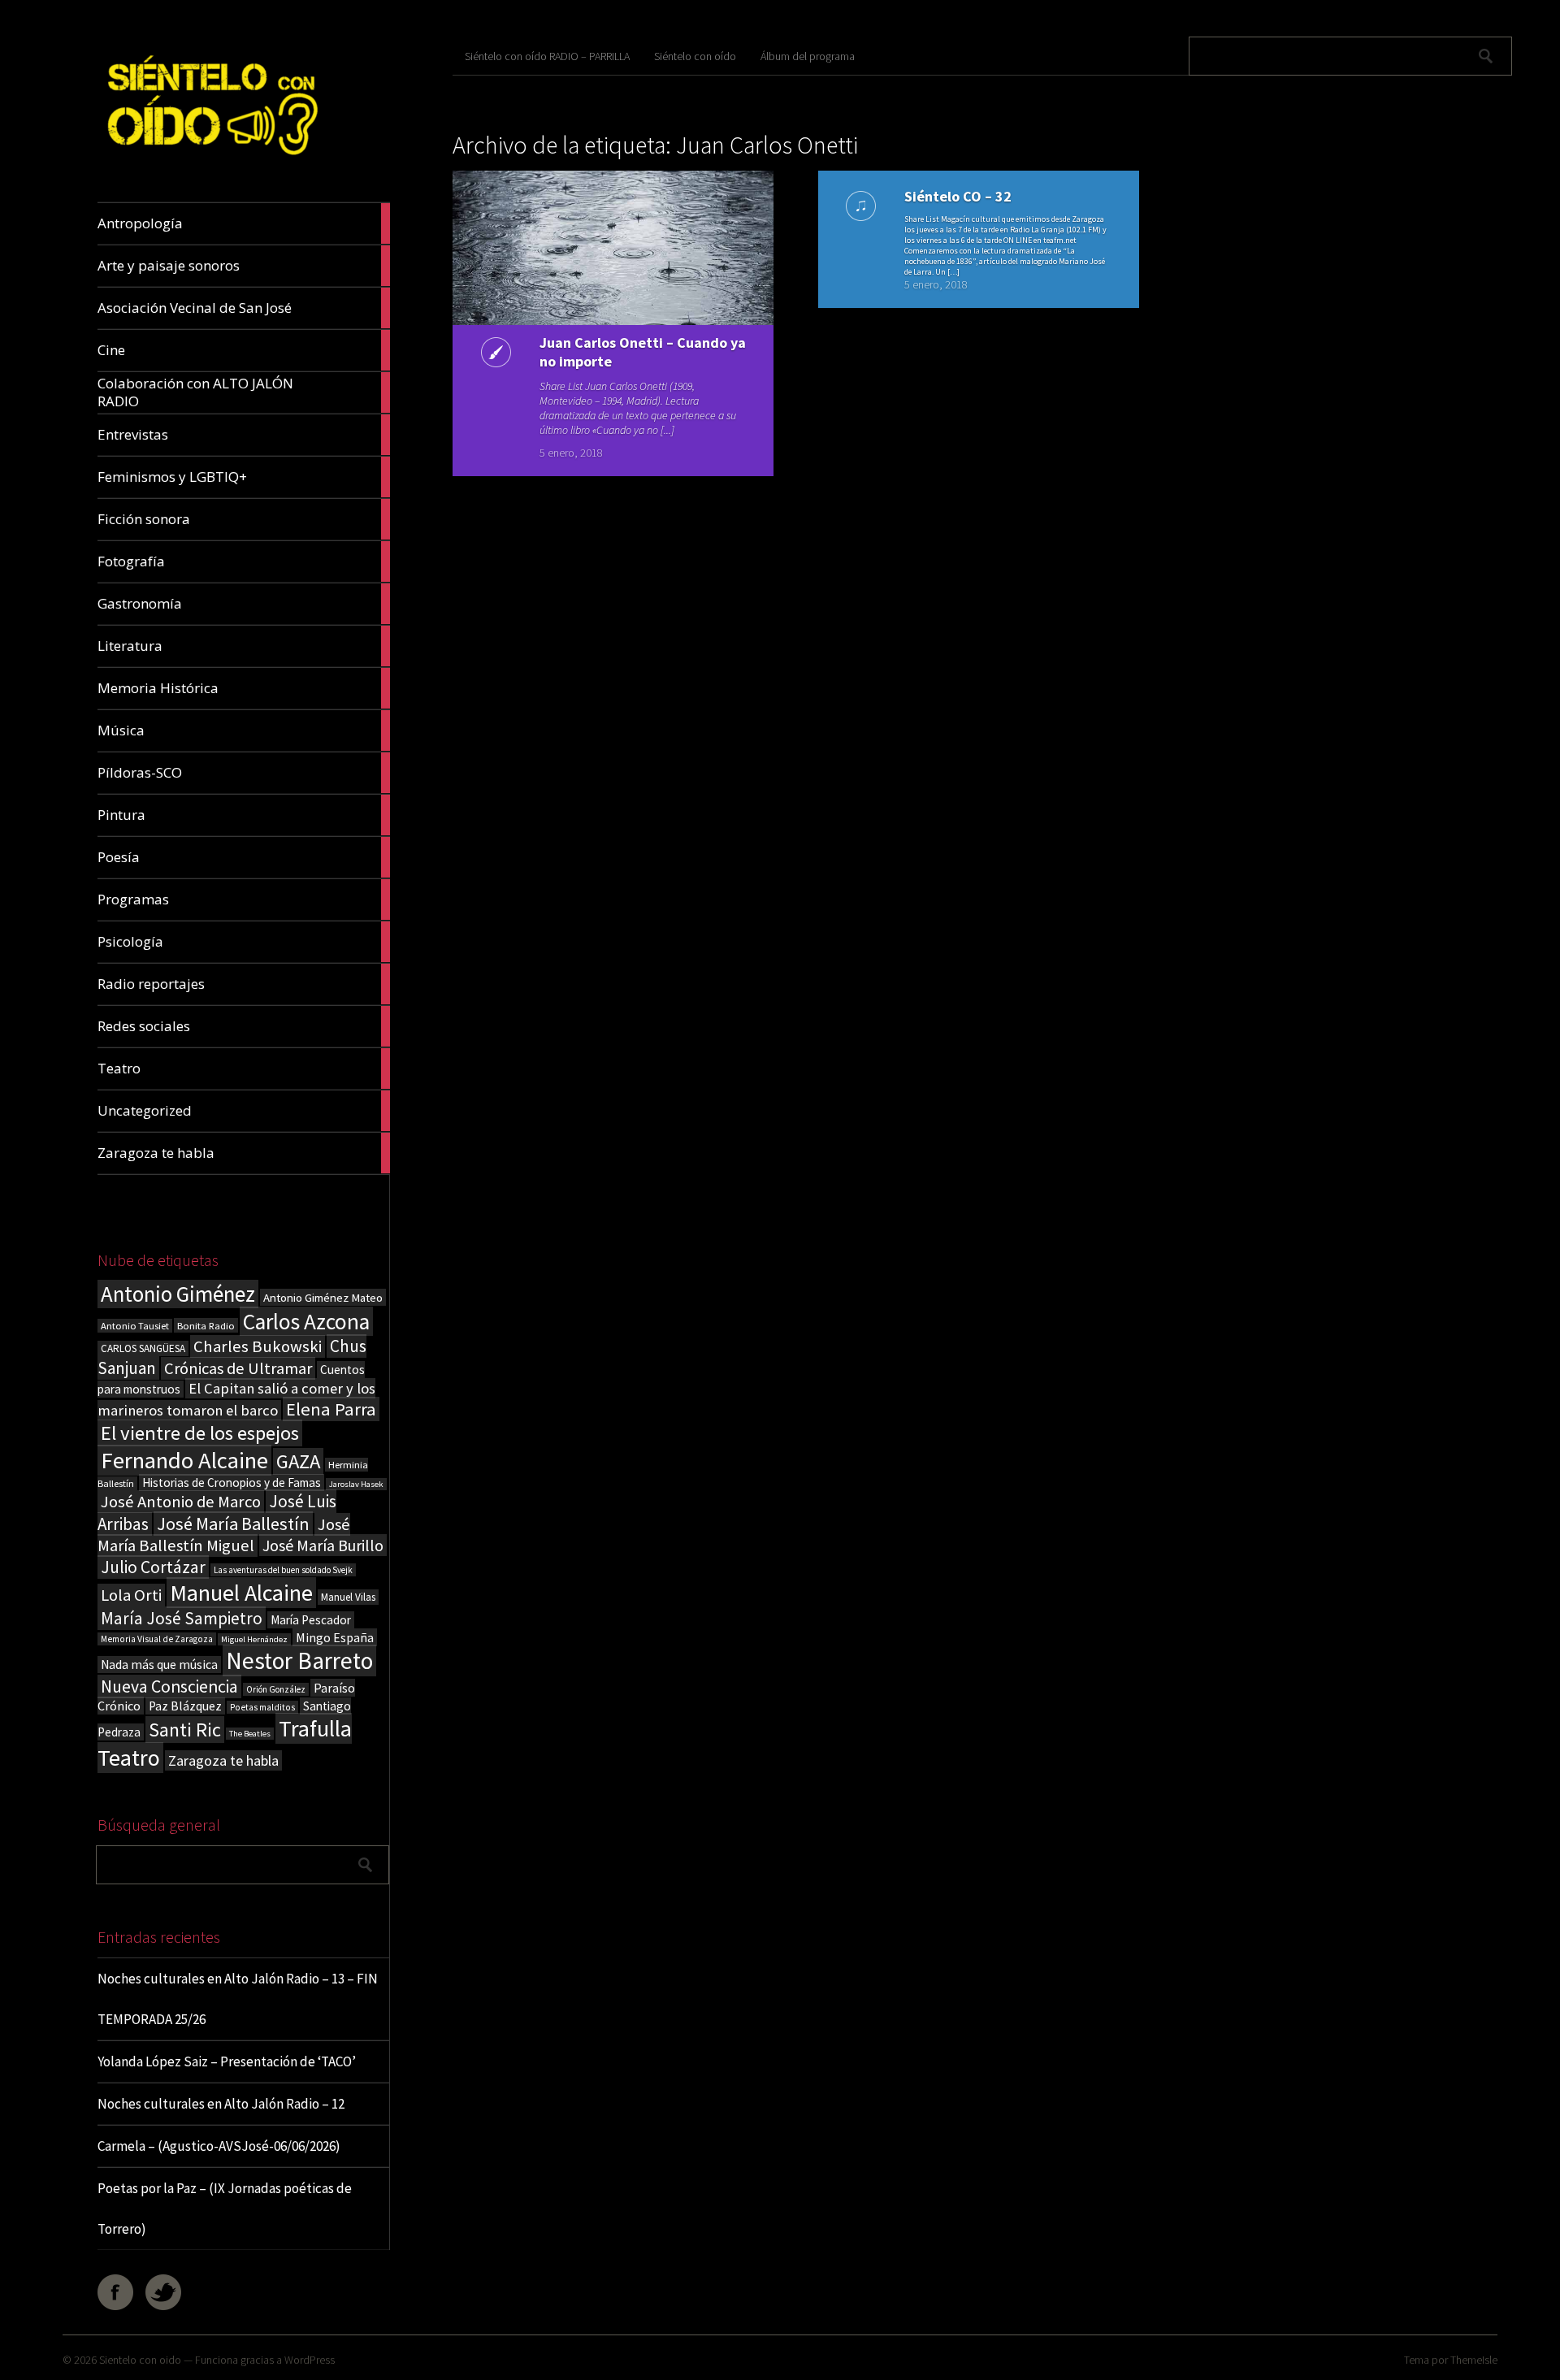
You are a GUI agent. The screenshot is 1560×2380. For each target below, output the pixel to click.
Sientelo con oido (140, 2360)
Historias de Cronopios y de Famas (232, 1483)
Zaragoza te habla (223, 1760)
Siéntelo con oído (695, 56)
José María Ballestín (233, 1524)
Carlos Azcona (306, 1321)
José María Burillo (323, 1545)
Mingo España (335, 1637)
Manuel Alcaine (241, 1593)
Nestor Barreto (299, 1660)
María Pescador (311, 1620)
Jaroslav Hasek (356, 1484)
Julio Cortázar (153, 1567)
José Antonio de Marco (181, 1502)
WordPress (310, 2360)
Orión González (276, 1689)
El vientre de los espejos (200, 1433)
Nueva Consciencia (169, 1686)
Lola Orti (131, 1595)
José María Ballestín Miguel (224, 1535)
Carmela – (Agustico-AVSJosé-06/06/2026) (219, 2146)
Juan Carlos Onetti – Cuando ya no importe (643, 352)
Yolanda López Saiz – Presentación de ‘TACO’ (227, 2061)
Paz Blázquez (185, 1706)
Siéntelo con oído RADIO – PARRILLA (547, 56)
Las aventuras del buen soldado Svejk (283, 1570)
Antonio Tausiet (135, 1326)
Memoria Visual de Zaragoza (157, 1639)
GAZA (298, 1461)
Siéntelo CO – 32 (958, 196)
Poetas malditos (262, 1707)
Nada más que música (159, 1665)
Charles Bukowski (258, 1346)
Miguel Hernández (254, 1639)
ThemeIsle (1474, 2360)
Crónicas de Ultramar (238, 1368)
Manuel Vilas (348, 1597)
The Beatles (250, 1734)
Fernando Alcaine (184, 1460)
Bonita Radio (206, 1325)
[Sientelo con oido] (210, 164)
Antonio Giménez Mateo (323, 1297)
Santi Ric (185, 1730)
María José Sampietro (182, 1618)
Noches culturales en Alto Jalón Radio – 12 (221, 2104)
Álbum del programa (808, 56)
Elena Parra (331, 1409)
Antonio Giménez (178, 1294)
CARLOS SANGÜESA (143, 1348)
